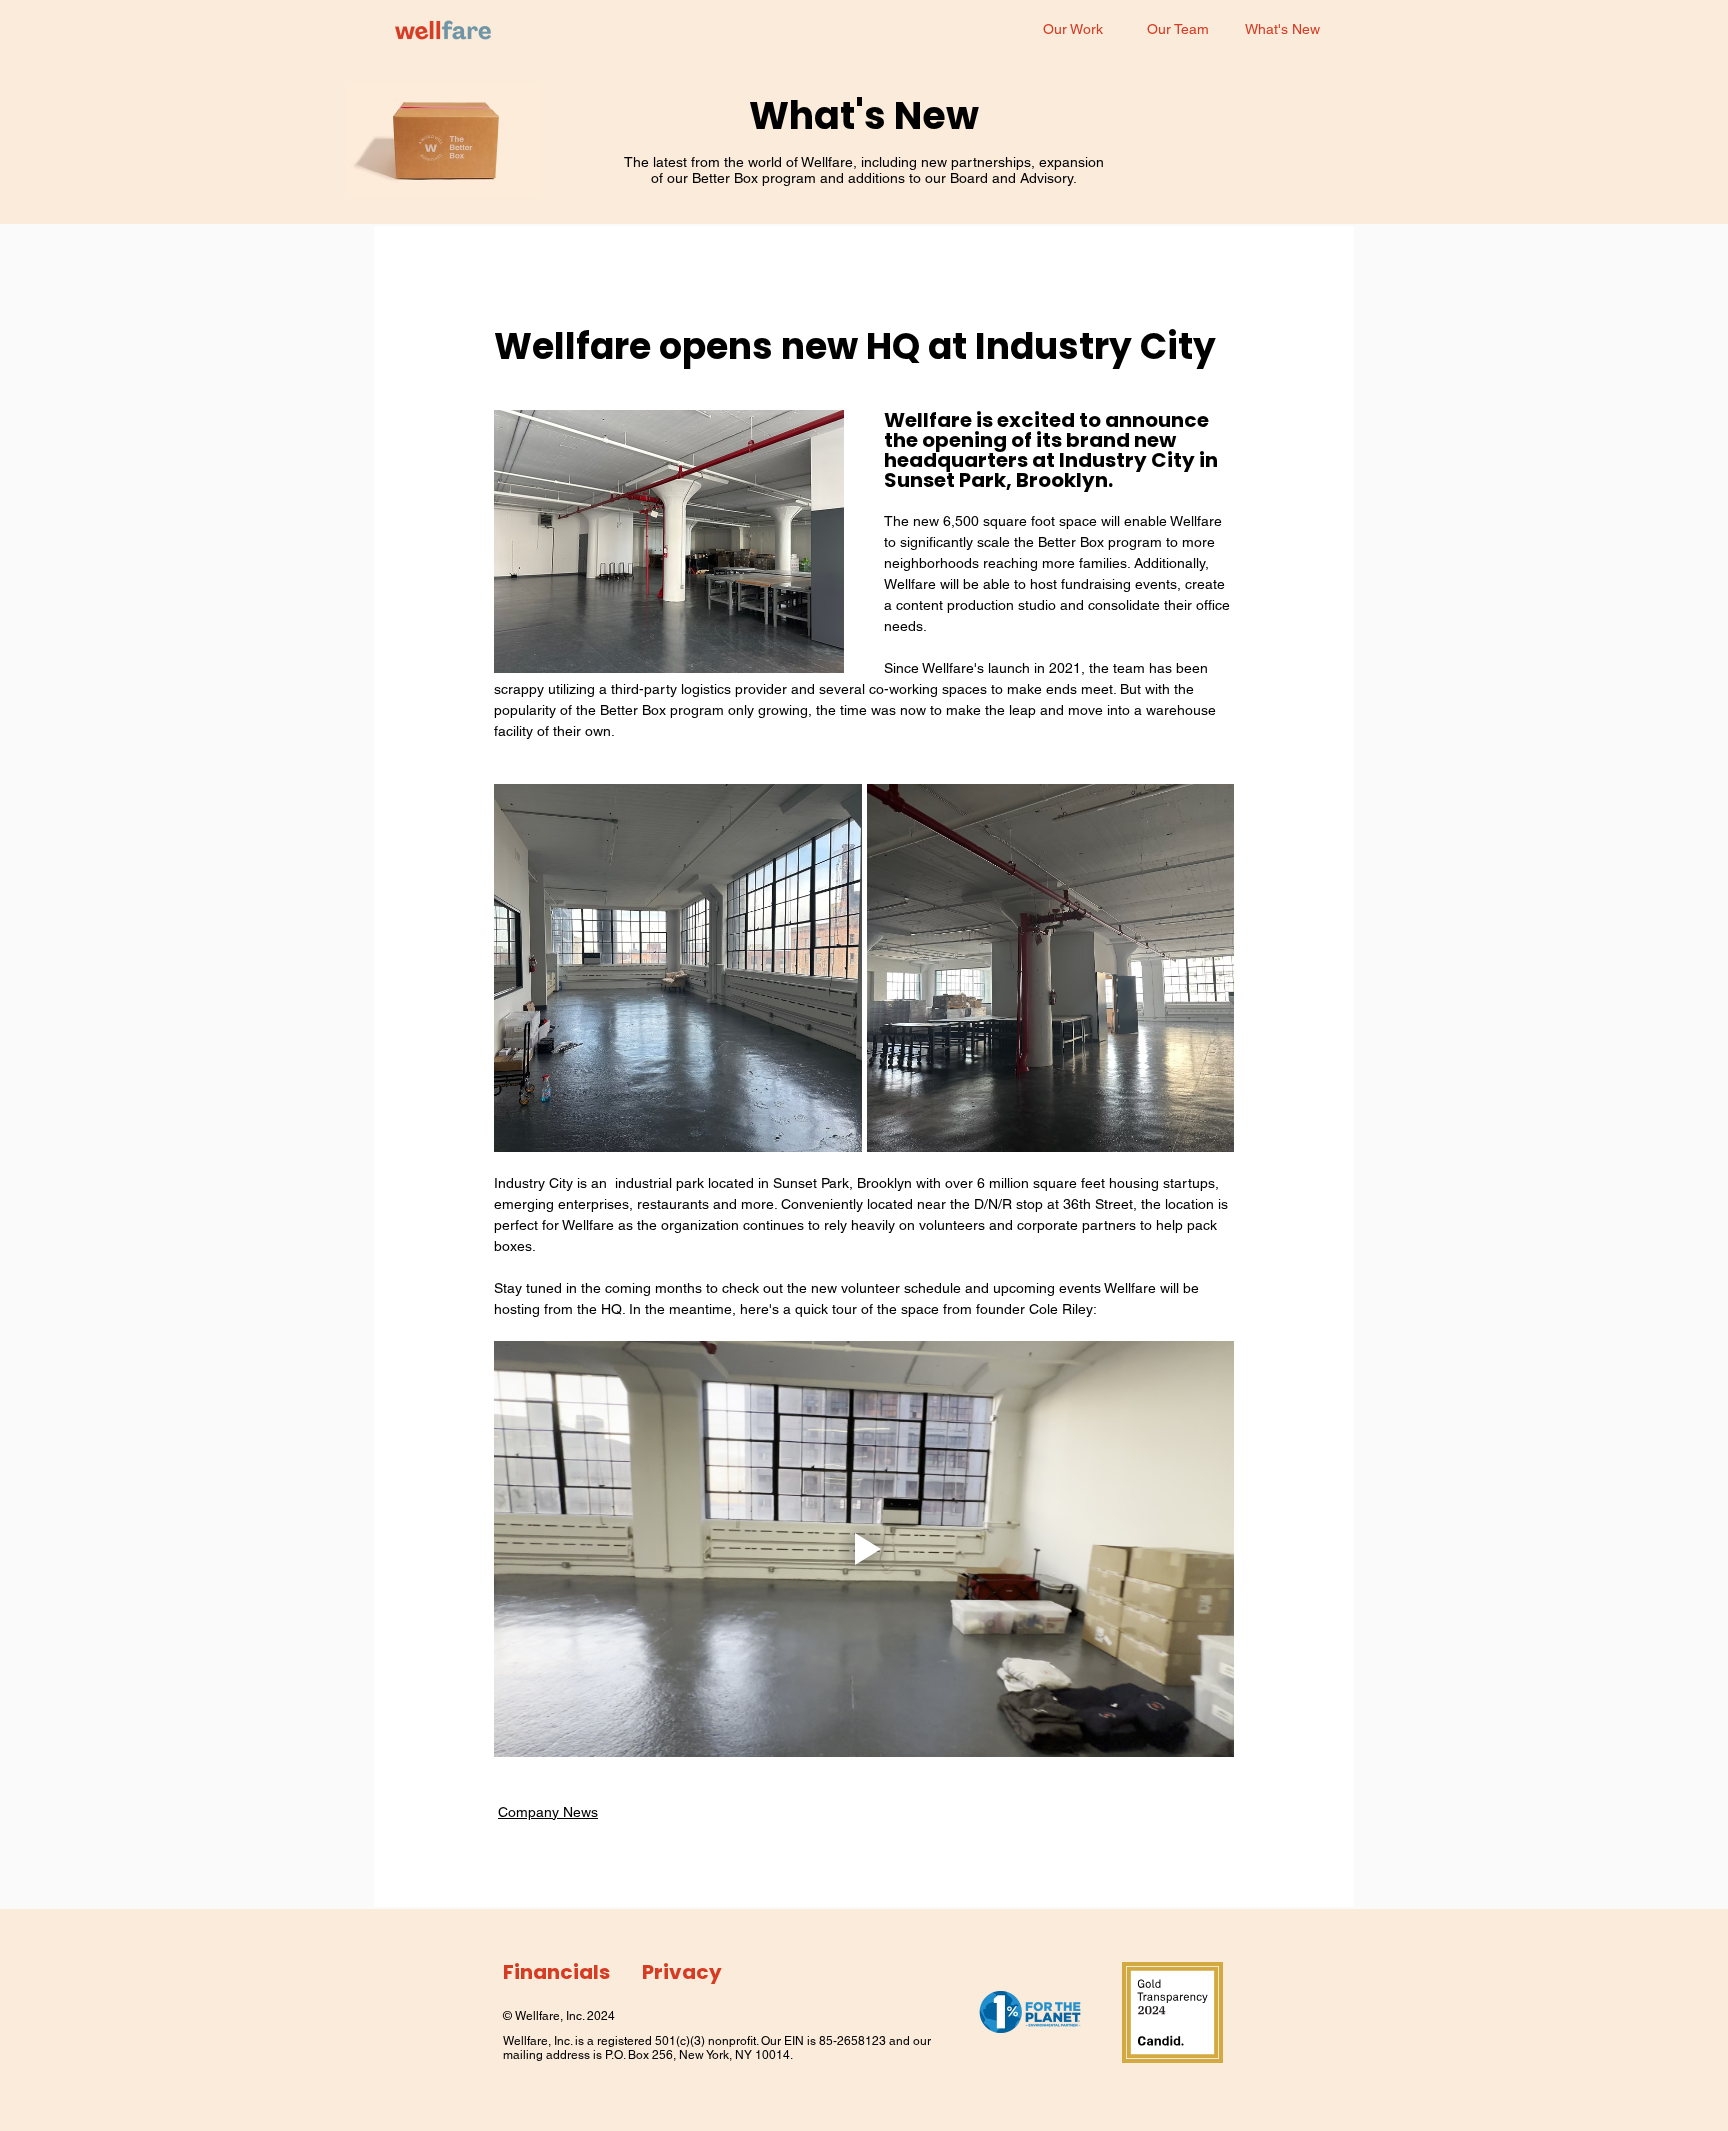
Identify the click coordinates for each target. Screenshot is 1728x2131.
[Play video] (864, 1549)
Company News (548, 1812)
